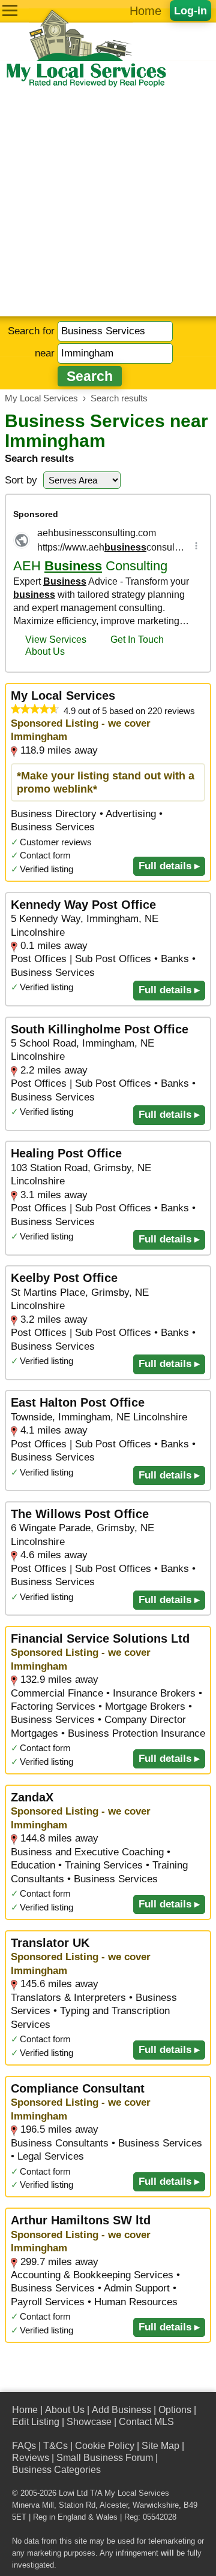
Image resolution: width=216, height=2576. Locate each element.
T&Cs (55, 2446)
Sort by (21, 480)
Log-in (190, 10)
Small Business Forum (105, 2458)
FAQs (24, 2446)
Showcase (89, 2422)
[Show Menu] (10, 10)
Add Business (121, 2410)
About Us (65, 2410)
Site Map (160, 2446)
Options (175, 2410)
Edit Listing (36, 2422)
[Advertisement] (108, 202)
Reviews (31, 2458)
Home (145, 11)
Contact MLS (146, 2422)
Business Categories (56, 2470)
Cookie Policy (105, 2446)
